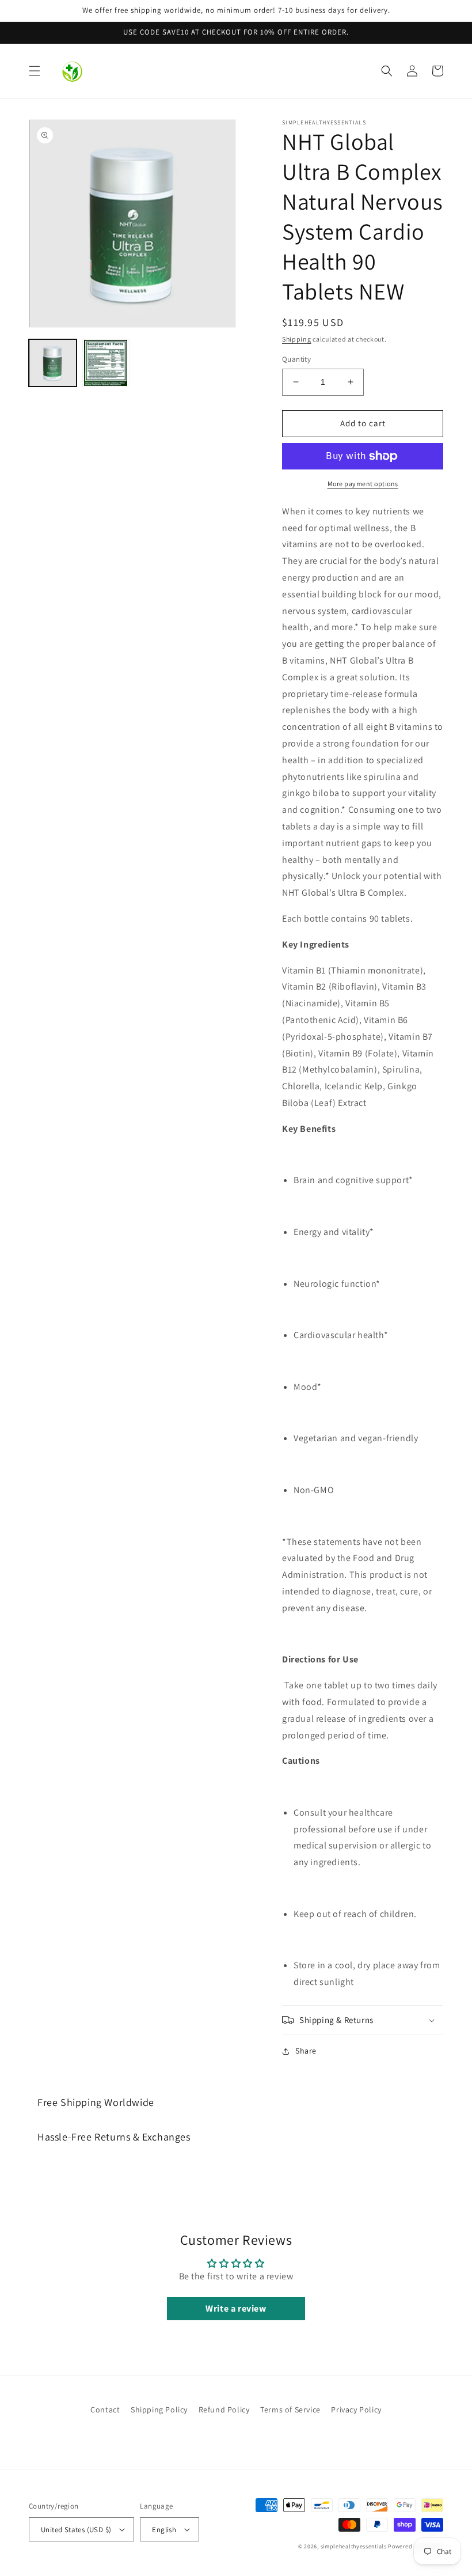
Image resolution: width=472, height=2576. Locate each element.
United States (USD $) (76, 2530)
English (164, 2530)
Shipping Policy (159, 2410)
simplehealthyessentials (354, 2546)
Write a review (236, 2308)
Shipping (297, 339)
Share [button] (306, 2051)
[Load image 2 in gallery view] (106, 363)
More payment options (363, 484)
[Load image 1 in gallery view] (53, 363)
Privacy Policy (356, 2410)
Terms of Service (290, 2410)
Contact (105, 2410)
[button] (35, 71)
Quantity (296, 359)
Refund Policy (224, 2410)
